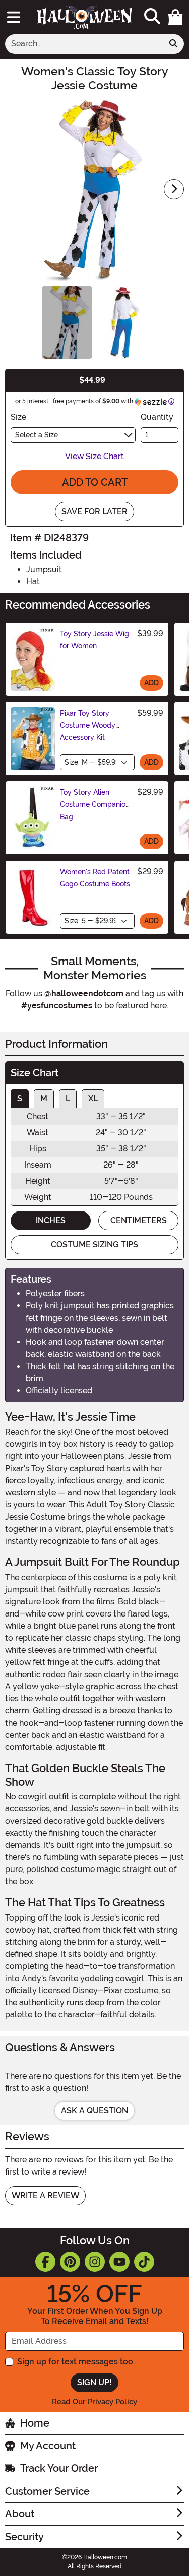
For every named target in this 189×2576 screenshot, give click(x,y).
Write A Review (45, 2195)
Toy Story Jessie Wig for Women (94, 640)
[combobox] (84, 44)
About (20, 2514)
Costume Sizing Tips (94, 1245)
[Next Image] (174, 189)
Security (24, 2537)
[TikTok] (144, 2262)
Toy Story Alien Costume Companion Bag (95, 804)
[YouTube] (119, 2262)
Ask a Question (94, 2111)
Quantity (157, 417)
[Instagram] (95, 2262)
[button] (175, 17)
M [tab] (44, 1099)
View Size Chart (94, 456)
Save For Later (94, 511)
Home (35, 2423)
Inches (51, 1220)
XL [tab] (93, 1099)
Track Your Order (59, 2468)
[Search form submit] (173, 44)
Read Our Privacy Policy (94, 2402)
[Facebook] (45, 2262)
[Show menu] (14, 17)
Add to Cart (95, 482)
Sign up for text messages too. (76, 2362)
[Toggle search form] (152, 17)
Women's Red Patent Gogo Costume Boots (95, 878)
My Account (48, 2446)
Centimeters (139, 1220)
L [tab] (68, 1099)
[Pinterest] (70, 2262)
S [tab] (20, 1099)
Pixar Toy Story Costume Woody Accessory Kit (88, 725)
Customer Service (47, 2491)
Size (18, 417)
